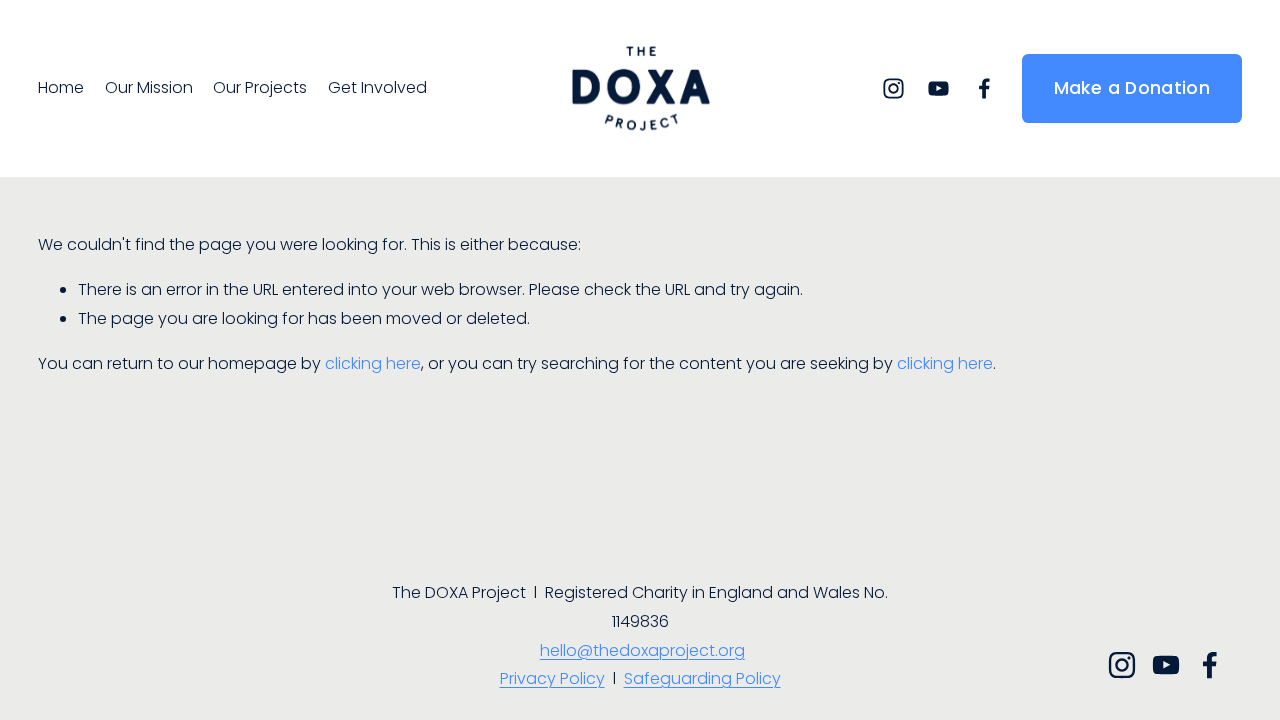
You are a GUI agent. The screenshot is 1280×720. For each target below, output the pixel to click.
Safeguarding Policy (702, 678)
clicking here (373, 363)
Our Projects (260, 87)
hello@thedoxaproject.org (642, 650)
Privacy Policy (552, 678)
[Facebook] (984, 88)
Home (61, 87)
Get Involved (377, 87)
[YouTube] (938, 88)
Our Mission (149, 87)
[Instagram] (893, 88)
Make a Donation (1132, 88)
